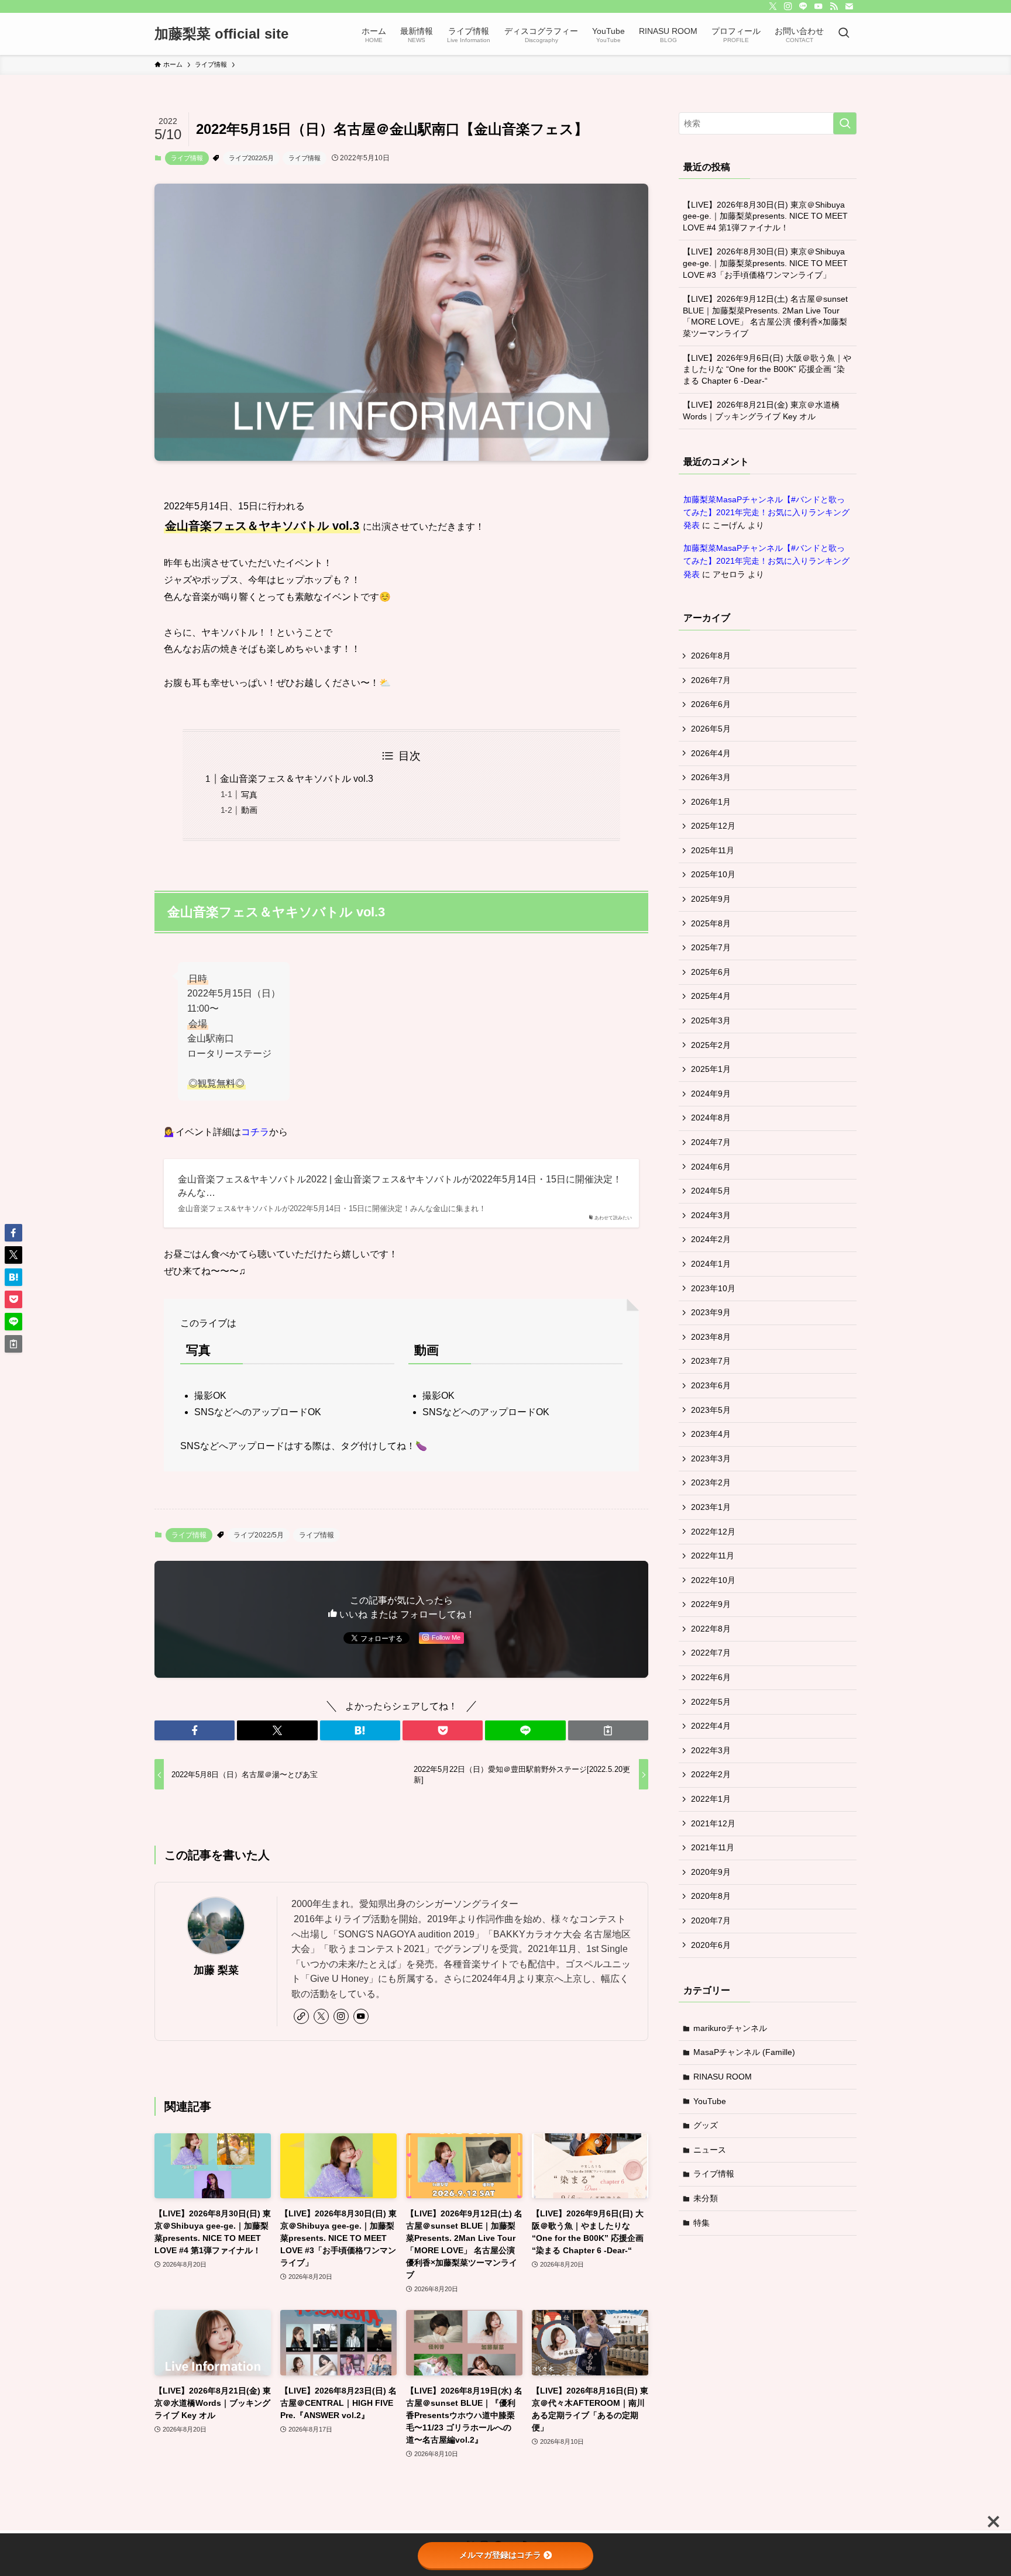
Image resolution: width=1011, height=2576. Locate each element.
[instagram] (788, 6)
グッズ (706, 2125)
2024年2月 (711, 1239)
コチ (250, 1132)
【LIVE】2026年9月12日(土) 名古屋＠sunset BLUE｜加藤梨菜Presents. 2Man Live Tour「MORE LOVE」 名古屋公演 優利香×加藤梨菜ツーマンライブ (765, 316)
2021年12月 (713, 1823)
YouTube (710, 2101)
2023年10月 (713, 1288)
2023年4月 (711, 1434)
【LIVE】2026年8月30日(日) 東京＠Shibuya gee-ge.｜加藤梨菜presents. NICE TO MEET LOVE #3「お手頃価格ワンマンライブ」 (765, 263)
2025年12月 (713, 826)
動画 (249, 810)
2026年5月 (711, 729)
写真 (249, 795)
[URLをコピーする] (608, 1730)
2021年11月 (713, 1847)
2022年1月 (711, 1799)
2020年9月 (711, 1872)
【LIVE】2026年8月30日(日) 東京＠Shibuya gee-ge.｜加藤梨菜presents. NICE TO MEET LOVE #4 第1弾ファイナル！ (765, 216)
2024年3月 (711, 1215)
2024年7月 (711, 1142)
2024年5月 (711, 1191)
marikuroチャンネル (730, 2028)
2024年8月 (711, 1118)
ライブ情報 (187, 158)
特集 (701, 2223)
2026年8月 (711, 656)
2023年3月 (711, 1458)
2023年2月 (711, 1482)
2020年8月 (711, 1896)
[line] (803, 6)
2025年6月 (711, 972)
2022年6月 (711, 1677)
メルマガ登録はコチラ (500, 2555)
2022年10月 (713, 1580)
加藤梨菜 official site (221, 34)
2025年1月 (711, 1069)
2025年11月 (713, 850)
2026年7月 (711, 680)
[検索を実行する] (845, 123)
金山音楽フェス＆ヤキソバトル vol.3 (297, 779)
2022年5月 (711, 1702)
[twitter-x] (773, 6)
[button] (195, 1730)
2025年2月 (711, 1045)
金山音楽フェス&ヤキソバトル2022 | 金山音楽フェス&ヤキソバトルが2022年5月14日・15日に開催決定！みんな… (400, 1186)
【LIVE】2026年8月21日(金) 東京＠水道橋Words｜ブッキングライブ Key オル (761, 411)
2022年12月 (713, 1532)
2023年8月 (711, 1337)
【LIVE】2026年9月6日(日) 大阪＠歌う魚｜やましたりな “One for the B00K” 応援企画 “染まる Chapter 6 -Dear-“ (767, 369)
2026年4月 (711, 753)
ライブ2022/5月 (251, 158)
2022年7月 (711, 1653)
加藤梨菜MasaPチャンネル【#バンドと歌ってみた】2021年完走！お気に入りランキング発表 (766, 513)
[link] (301, 2016)
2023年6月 (711, 1385)
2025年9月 (711, 899)
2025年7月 (711, 947)
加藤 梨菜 (216, 1970)
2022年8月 (711, 1629)
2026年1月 (711, 802)
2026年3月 (711, 777)
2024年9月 (711, 1094)
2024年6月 (711, 1167)
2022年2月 (711, 1774)
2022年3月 (711, 1750)
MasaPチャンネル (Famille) (744, 2052)
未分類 (706, 2198)
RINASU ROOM (723, 2077)
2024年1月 (711, 1264)
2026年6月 (711, 704)
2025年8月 (711, 923)
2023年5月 (711, 1410)
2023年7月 (711, 1361)
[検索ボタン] (844, 34)
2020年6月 (711, 1945)
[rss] (834, 6)
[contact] (849, 6)
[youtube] (819, 6)
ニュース (710, 2150)
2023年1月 (711, 1507)
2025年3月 (711, 1020)
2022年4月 (711, 1726)
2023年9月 (711, 1312)
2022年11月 (713, 1556)
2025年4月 (711, 996)
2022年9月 (711, 1604)
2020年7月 (711, 1920)
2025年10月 (713, 874)
